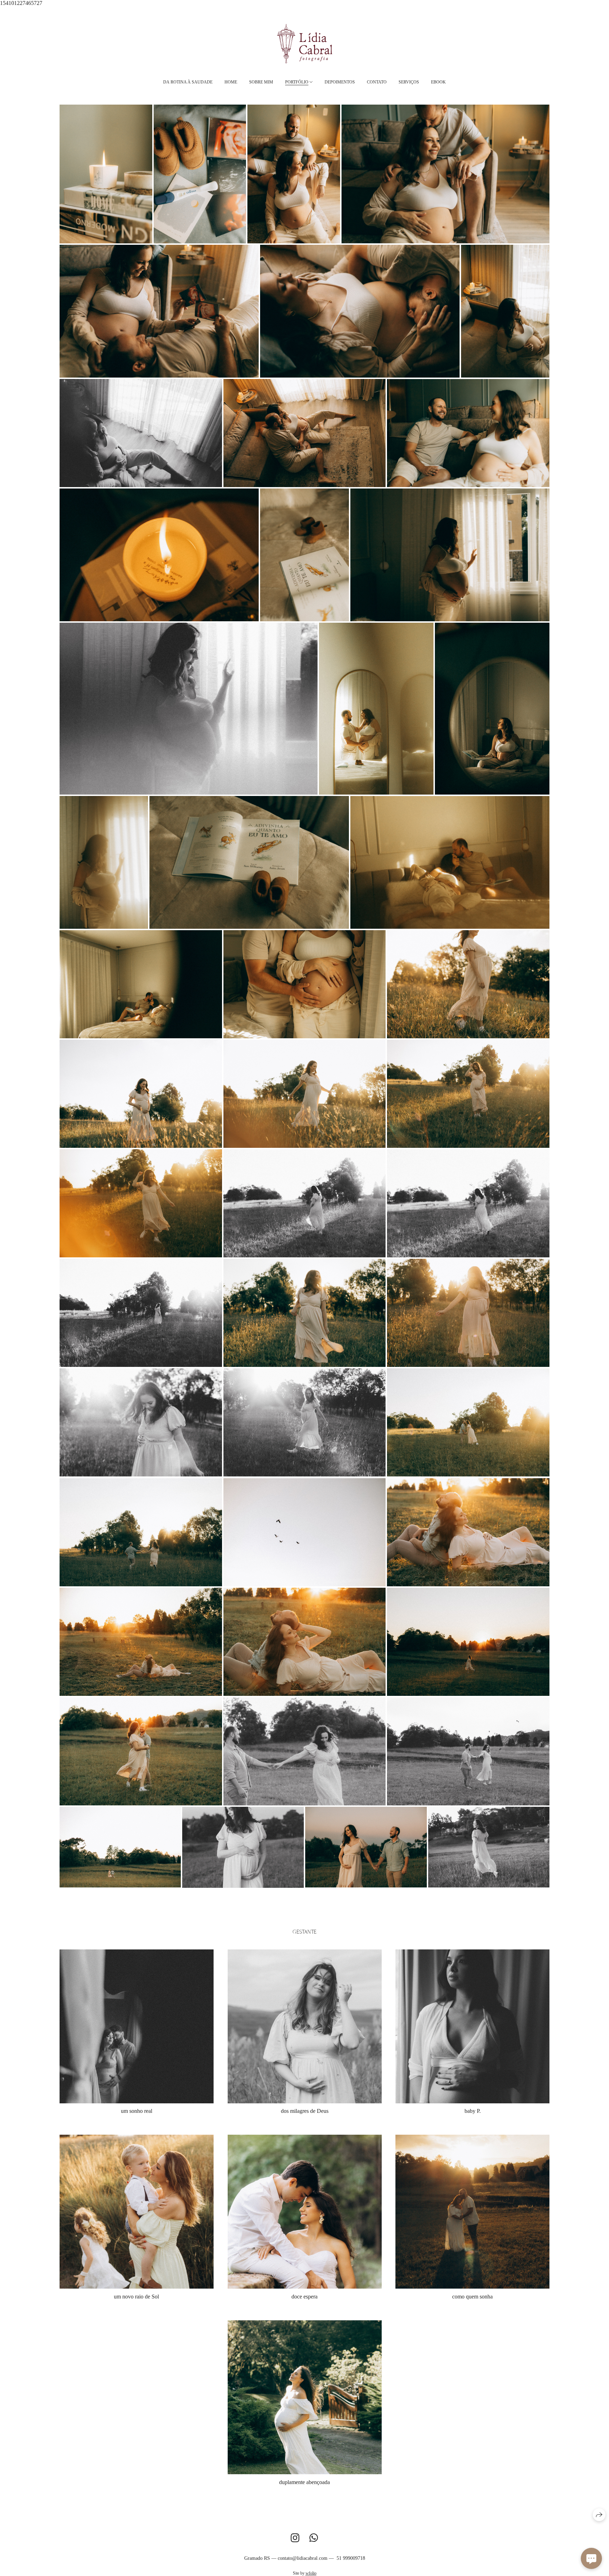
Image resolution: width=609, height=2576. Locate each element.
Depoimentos (340, 82)
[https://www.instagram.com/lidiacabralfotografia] (295, 2538)
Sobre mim (261, 82)
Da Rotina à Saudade (188, 82)
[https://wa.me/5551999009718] (314, 2538)
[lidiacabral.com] (305, 43)
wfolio (311, 2573)
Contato (377, 82)
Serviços (409, 82)
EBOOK (438, 82)
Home (231, 82)
